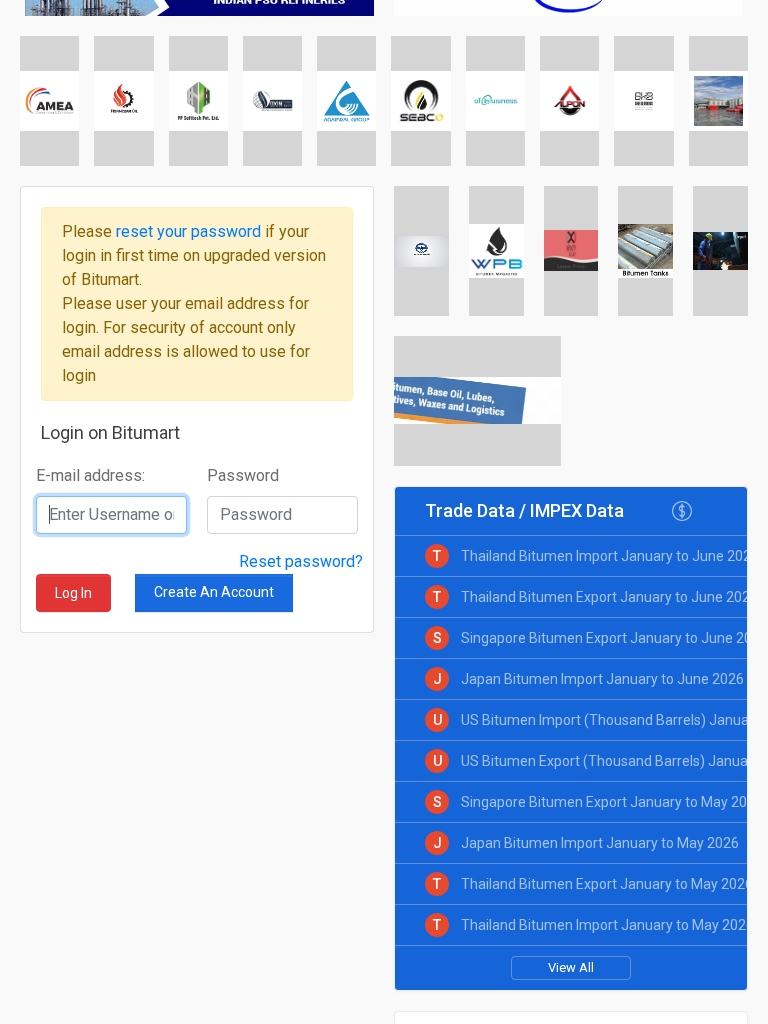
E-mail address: (90, 475)
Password (243, 475)
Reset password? (301, 561)
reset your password (190, 231)
